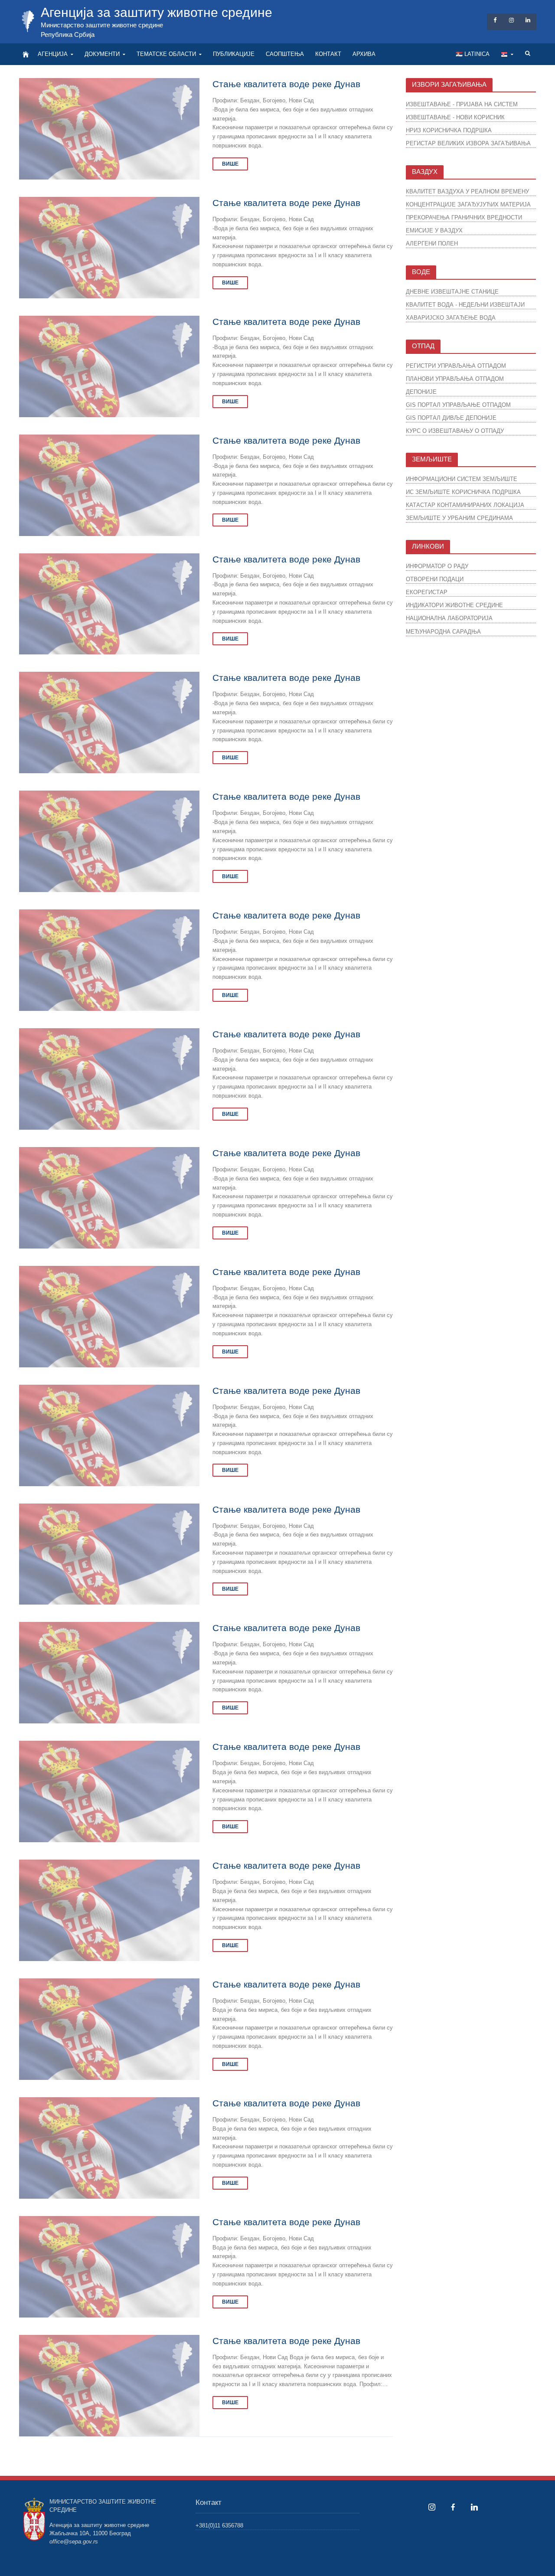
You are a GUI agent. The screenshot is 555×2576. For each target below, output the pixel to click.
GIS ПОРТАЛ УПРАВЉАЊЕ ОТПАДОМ (458, 405)
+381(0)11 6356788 (219, 2525)
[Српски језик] (507, 54)
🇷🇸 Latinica (473, 54)
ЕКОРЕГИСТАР (427, 592)
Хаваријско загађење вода (451, 318)
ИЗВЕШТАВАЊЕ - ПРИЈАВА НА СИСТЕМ (462, 104)
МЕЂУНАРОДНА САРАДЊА (443, 632)
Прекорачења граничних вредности (464, 217)
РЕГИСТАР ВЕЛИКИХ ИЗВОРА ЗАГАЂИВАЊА (468, 143)
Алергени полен (432, 244)
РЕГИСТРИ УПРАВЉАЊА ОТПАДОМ (456, 366)
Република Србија (68, 34)
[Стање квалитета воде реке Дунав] (109, 128)
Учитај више (206, 2456)
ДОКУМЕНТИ (102, 54)
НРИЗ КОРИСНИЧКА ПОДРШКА (449, 130)
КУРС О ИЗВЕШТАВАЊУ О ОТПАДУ (455, 431)
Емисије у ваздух (434, 230)
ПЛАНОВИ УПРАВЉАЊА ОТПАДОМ (455, 379)
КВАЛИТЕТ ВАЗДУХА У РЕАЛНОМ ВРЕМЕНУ (467, 191)
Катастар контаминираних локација (465, 505)
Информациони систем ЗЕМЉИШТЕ (462, 479)
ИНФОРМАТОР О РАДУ (437, 566)
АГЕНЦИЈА (53, 54)
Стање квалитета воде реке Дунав (286, 84)
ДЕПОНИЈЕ (421, 392)
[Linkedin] (474, 2507)
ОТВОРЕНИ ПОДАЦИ (435, 579)
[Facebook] (453, 2507)
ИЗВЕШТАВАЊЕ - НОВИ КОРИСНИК (455, 117)
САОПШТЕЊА (285, 54)
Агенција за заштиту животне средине (157, 12)
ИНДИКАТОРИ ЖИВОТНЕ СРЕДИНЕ (454, 605)
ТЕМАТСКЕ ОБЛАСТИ (166, 54)
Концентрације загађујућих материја (468, 204)
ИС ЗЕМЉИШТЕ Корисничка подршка (463, 492)
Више (230, 164)
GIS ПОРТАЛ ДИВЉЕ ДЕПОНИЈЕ (451, 418)
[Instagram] (432, 2507)
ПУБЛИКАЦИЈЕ (234, 54)
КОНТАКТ (328, 54)
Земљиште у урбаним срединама (459, 518)
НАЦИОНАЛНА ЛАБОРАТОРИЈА (449, 618)
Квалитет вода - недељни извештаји (465, 305)
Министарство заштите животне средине (102, 25)
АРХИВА (364, 54)
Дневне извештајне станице (452, 292)
